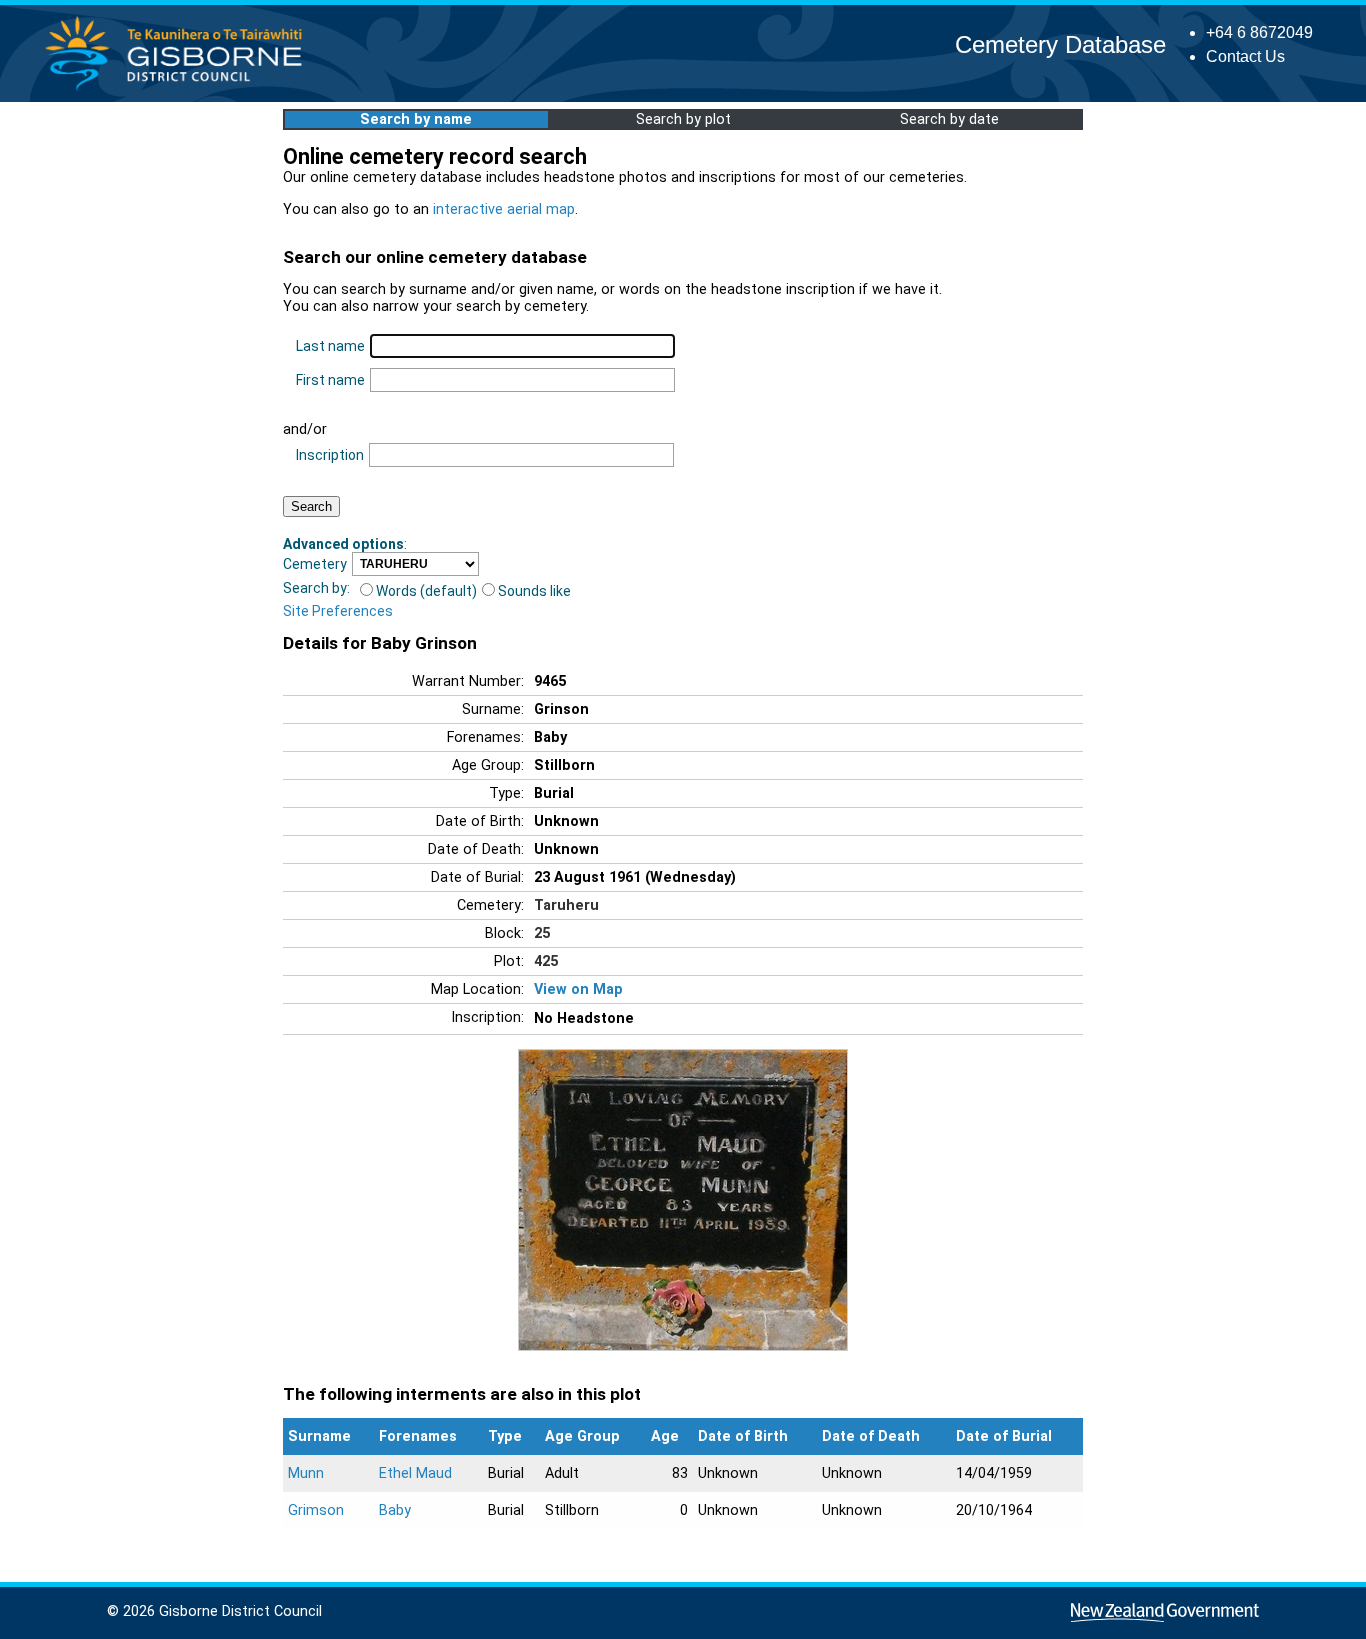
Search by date (949, 119)
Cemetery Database (1060, 44)
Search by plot (683, 119)
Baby (395, 1510)
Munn (306, 1473)
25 (542, 933)
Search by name (416, 119)
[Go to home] (179, 89)
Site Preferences (338, 611)
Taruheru (566, 905)
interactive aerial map (504, 209)
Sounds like (534, 591)
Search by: (316, 588)
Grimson (316, 1510)
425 (546, 961)
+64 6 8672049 (1259, 32)
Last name (330, 346)
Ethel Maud (415, 1473)
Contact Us (1245, 56)
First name (330, 380)
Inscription (330, 455)
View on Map (578, 989)
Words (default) (426, 591)
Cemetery (315, 564)
